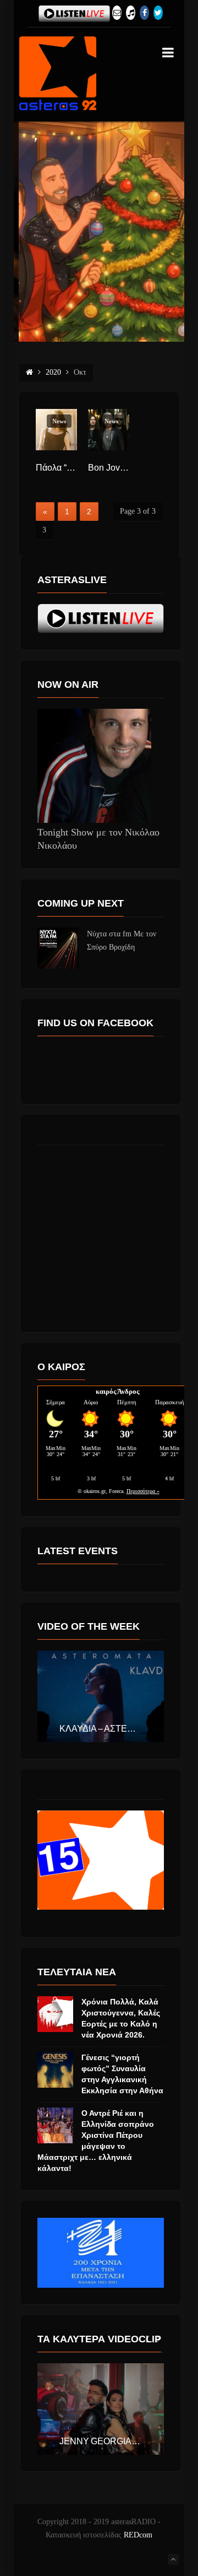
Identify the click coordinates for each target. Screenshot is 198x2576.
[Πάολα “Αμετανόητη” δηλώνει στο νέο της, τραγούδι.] (56, 430)
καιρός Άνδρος (117, 1391)
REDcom (138, 2535)
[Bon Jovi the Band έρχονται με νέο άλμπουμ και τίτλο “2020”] (109, 430)
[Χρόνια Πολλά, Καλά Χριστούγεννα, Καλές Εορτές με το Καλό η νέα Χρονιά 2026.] (55, 2014)
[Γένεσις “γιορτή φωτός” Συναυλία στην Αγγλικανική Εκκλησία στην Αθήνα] (55, 2070)
